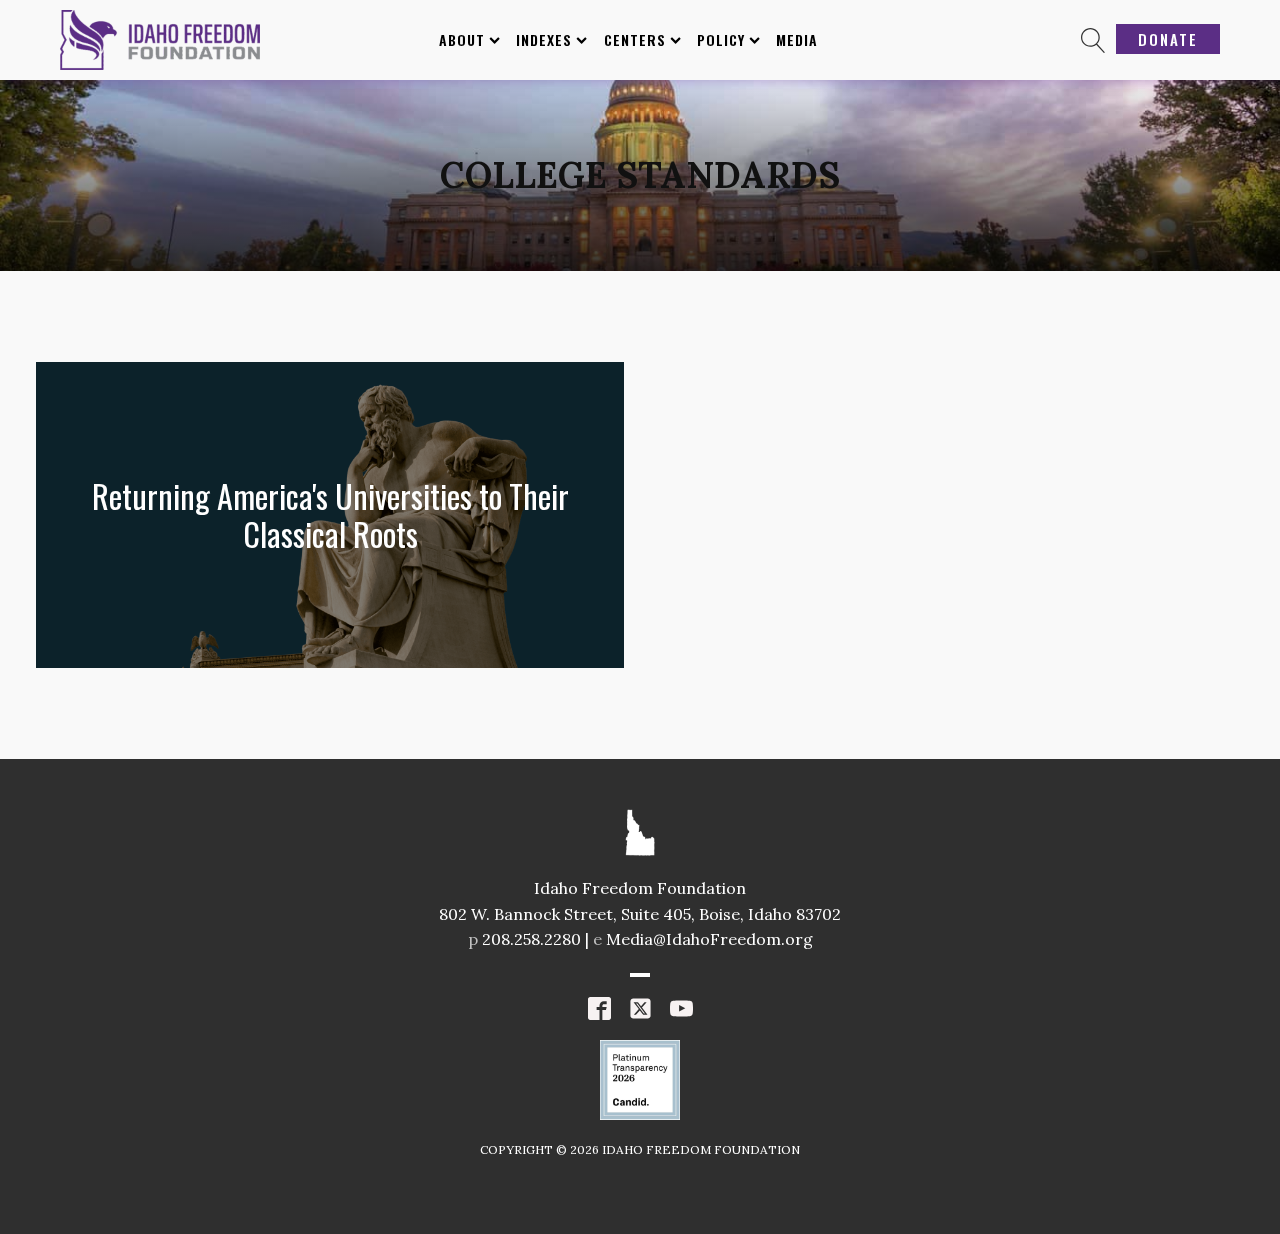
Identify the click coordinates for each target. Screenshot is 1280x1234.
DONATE (1168, 39)
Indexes (544, 39)
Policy (721, 39)
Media (797, 39)
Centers (635, 39)
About (462, 39)
